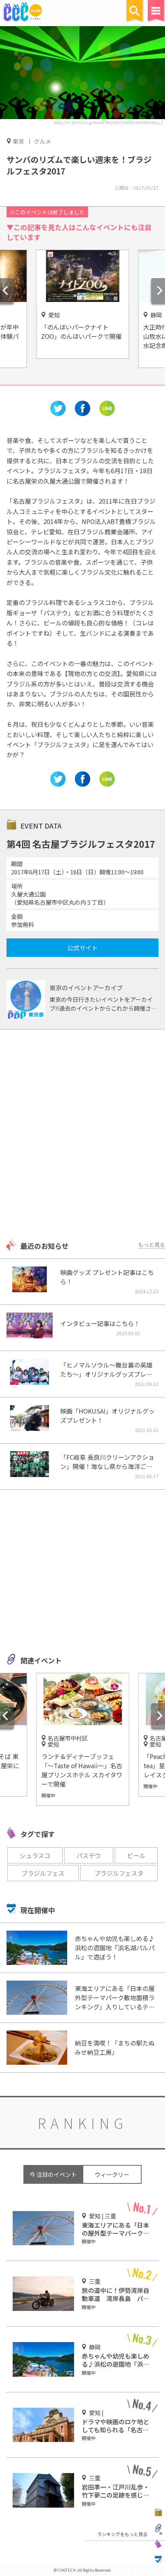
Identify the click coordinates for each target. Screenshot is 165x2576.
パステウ (89, 1855)
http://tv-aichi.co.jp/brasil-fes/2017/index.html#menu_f (108, 122)
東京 (18, 141)
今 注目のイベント (53, 2174)
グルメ (42, 141)
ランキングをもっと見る (122, 2534)
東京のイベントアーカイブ (86, 988)
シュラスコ (35, 1855)
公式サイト (82, 948)
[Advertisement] (82, 1135)
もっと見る (152, 1245)
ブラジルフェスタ (119, 1873)
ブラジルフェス (43, 1873)
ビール (136, 1855)
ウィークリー (112, 2174)
